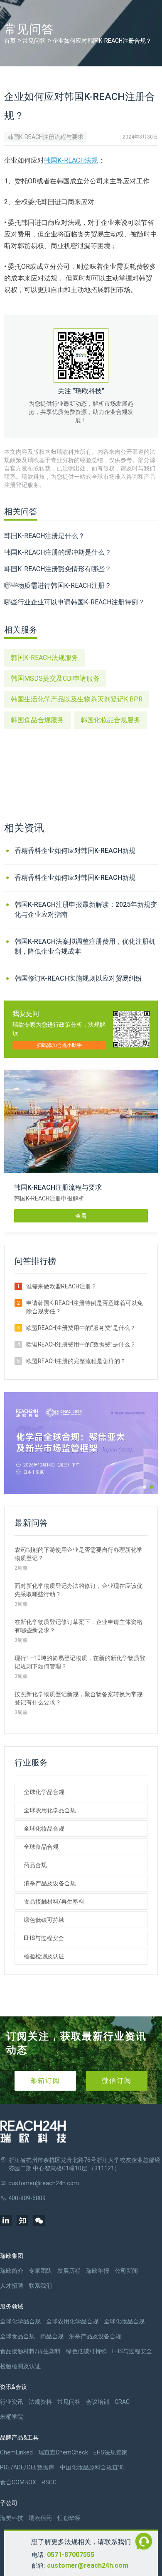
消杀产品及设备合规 (50, 1883)
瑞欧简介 (12, 2271)
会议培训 (98, 2402)
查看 (81, 1216)
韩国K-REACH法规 (71, 160)
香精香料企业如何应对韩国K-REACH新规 (75, 851)
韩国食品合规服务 (37, 720)
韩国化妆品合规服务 (110, 720)
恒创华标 (69, 2518)
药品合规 (35, 1865)
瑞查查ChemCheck (63, 2452)
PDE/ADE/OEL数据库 (27, 2467)
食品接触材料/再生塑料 (54, 1902)
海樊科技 (12, 2518)
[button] (145, 1487)
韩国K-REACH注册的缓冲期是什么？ (58, 552)
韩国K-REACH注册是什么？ (44, 536)
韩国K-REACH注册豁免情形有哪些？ (58, 569)
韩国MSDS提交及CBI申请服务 (55, 678)
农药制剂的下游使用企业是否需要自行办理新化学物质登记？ (79, 1554)
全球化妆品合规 (44, 1829)
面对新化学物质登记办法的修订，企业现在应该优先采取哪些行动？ (79, 1590)
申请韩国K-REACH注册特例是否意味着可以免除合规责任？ (85, 1307)
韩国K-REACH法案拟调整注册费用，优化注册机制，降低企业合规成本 (85, 946)
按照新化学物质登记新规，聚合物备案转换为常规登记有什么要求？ (79, 1698)
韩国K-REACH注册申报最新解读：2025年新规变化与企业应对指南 (86, 909)
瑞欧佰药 (40, 2518)
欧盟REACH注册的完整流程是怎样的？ (76, 1361)
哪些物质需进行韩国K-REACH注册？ (58, 586)
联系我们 (40, 2286)
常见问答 (34, 41)
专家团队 (40, 2271)
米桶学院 (12, 2417)
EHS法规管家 (110, 2452)
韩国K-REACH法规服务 (44, 658)
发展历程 (69, 2271)
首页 (10, 41)
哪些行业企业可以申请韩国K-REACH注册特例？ (74, 602)
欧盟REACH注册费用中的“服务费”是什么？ (81, 1328)
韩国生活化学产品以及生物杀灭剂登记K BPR (77, 699)
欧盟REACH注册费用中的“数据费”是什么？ (81, 1344)
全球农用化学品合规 (50, 1810)
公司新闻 (126, 2271)
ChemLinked (16, 2452)
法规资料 (40, 2402)
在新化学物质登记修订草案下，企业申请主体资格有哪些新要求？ (79, 1626)
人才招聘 (12, 2286)
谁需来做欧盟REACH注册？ (61, 1286)
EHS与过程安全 (44, 1938)
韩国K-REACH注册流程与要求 (45, 137)
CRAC (122, 2402)
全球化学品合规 (44, 1792)
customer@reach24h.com (88, 2565)
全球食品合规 (41, 1847)
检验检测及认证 (44, 1956)
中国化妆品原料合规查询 (92, 2467)
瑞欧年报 (98, 2271)
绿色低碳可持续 (44, 1920)
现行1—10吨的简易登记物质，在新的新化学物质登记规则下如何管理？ (80, 1662)
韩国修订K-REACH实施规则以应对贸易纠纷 (78, 978)
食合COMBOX (18, 2482)
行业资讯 (12, 2402)
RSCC (49, 2482)
